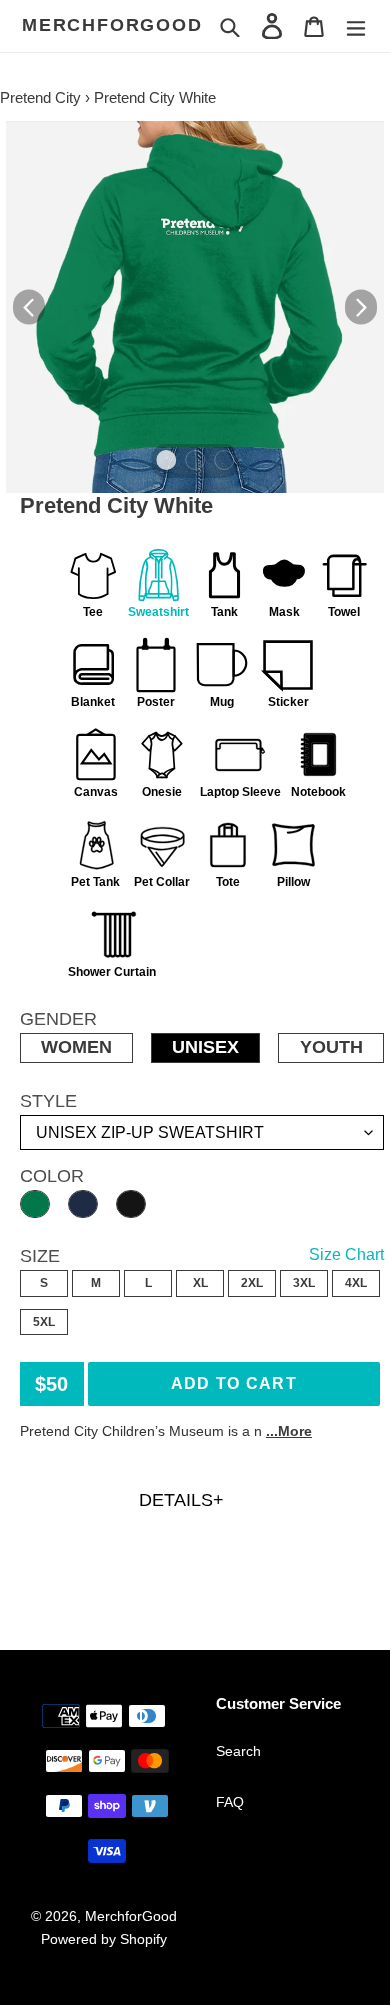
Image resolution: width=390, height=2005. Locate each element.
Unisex (205, 1047)
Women (76, 1047)
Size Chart (346, 1254)
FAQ (230, 1802)
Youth (331, 1047)
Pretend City (40, 97)
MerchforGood (112, 25)
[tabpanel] (195, 307)
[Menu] (356, 25)
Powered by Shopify (104, 1939)
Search (238, 1751)
